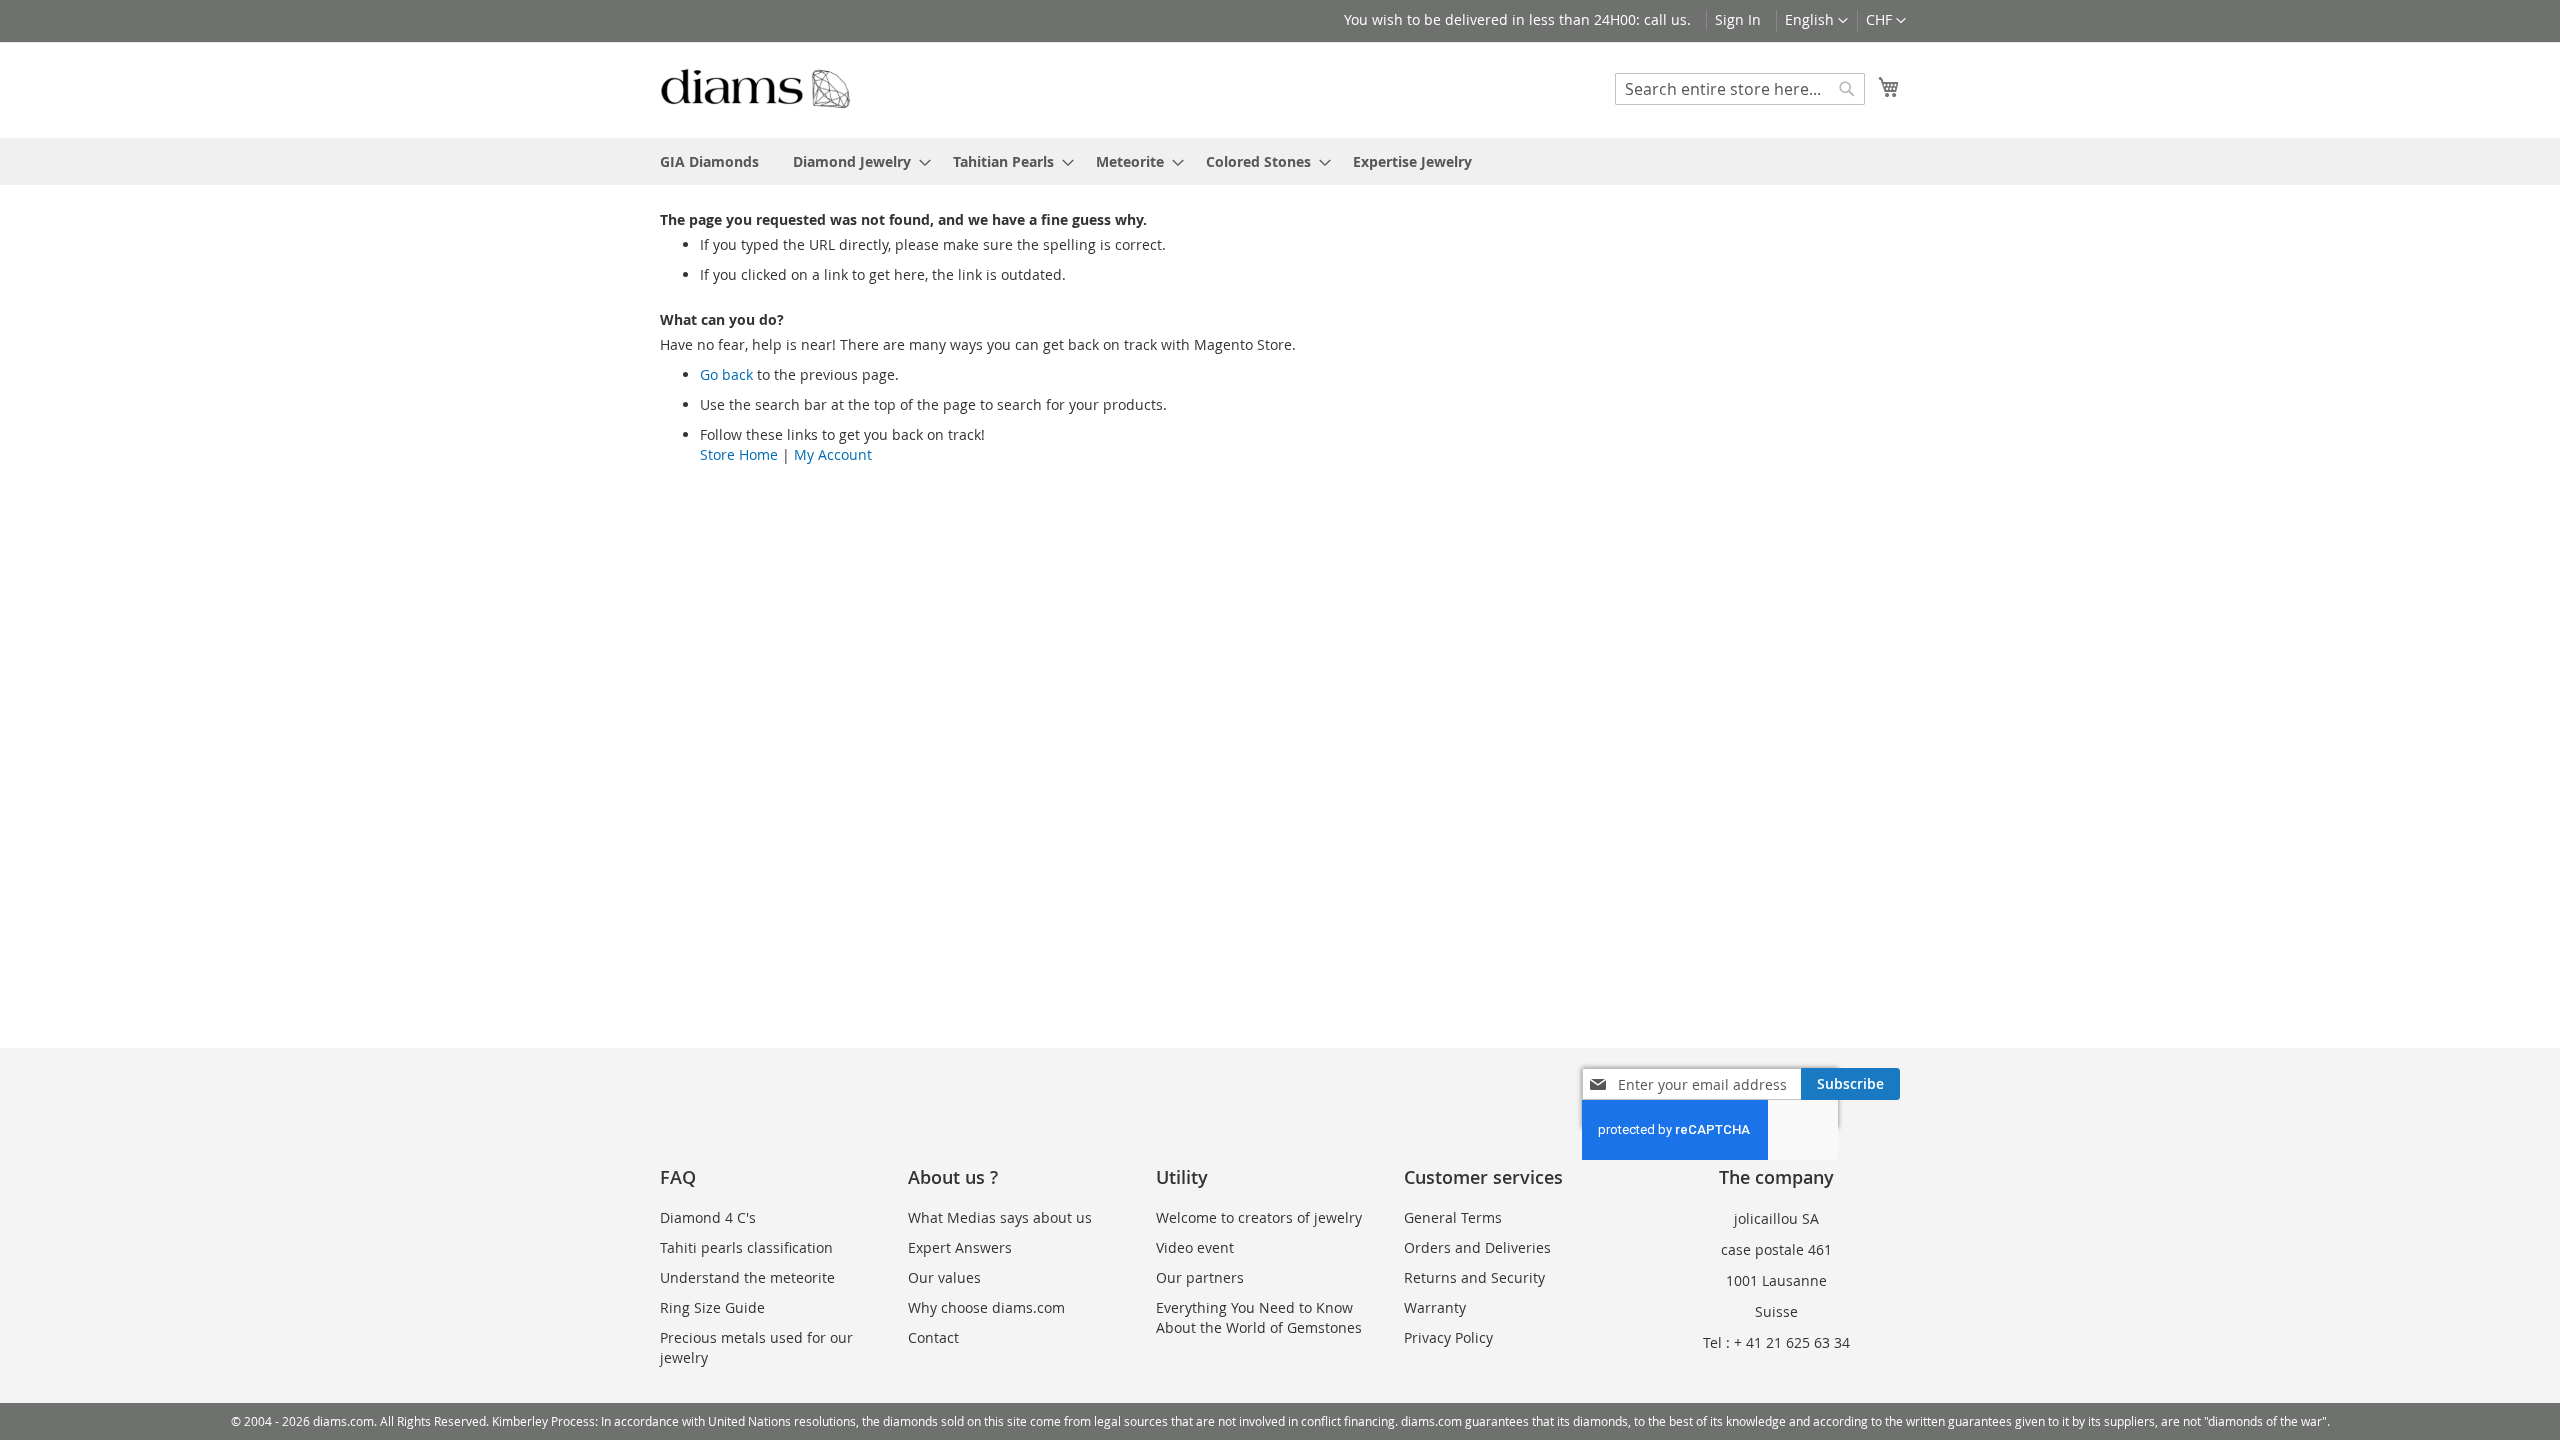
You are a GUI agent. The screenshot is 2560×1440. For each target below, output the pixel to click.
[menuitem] (709, 161)
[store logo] (755, 89)
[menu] (1280, 161)
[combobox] (1740, 89)
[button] (1886, 21)
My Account (833, 454)
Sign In (1738, 19)
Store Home (739, 454)
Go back (726, 374)
